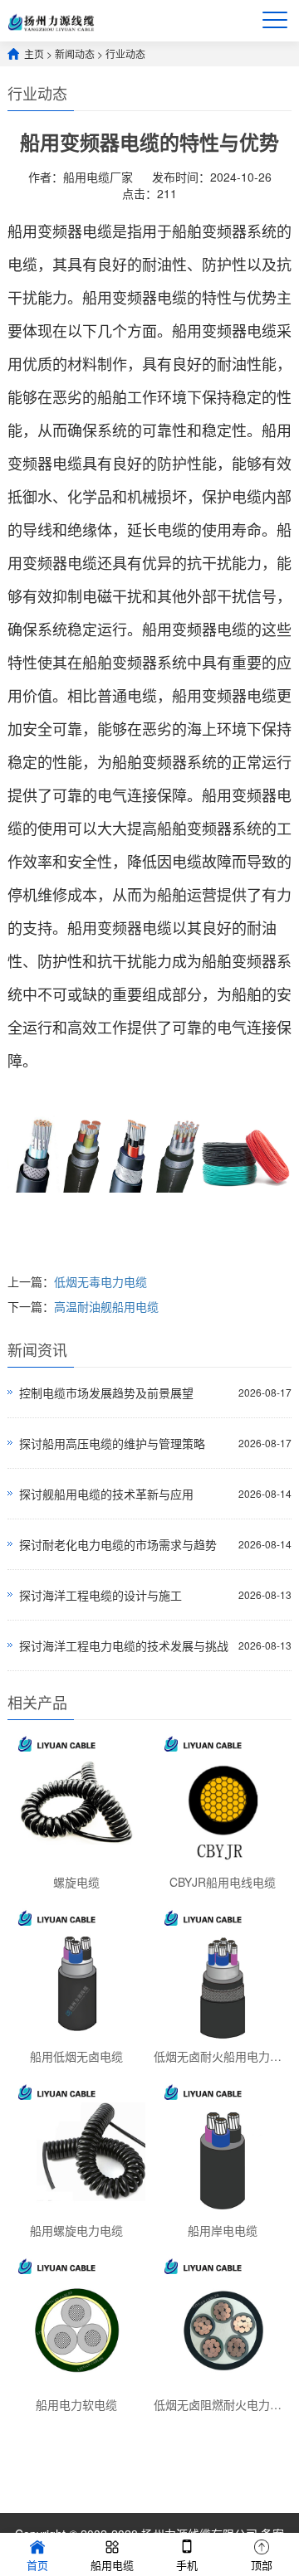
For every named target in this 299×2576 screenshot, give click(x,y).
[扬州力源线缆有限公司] (51, 20)
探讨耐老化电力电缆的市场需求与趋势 (118, 1544)
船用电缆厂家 (98, 177)
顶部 (262, 2565)
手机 (187, 2565)
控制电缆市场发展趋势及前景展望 (106, 1392)
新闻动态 (75, 53)
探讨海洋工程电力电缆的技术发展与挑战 (124, 1645)
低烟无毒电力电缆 (100, 1281)
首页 (37, 2565)
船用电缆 (112, 2565)
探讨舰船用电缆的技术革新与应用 (106, 1494)
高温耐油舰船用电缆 (106, 1306)
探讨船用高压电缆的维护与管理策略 (112, 1443)
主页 (34, 53)
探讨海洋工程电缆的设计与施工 (100, 1595)
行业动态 (125, 53)
